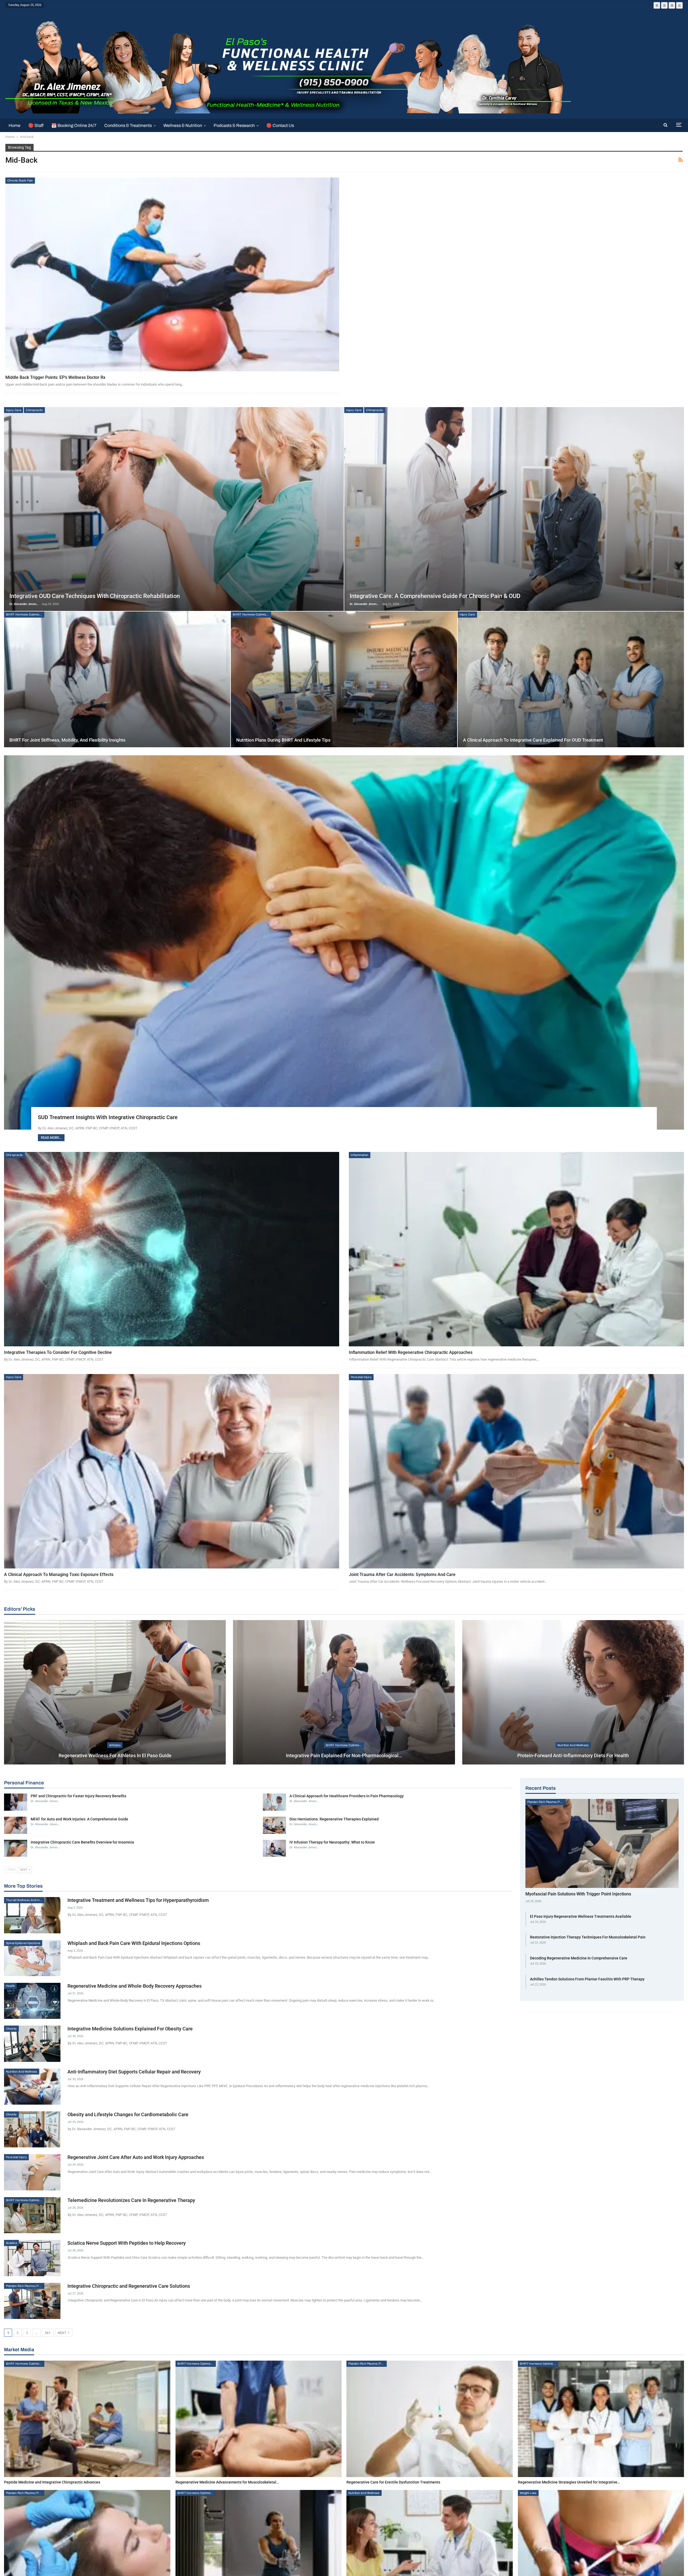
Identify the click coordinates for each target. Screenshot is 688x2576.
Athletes (115, 1745)
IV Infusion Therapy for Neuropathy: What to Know (332, 1842)
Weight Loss (528, 2493)
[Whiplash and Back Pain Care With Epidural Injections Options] (32, 1958)
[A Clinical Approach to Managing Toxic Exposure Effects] (172, 1471)
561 (48, 2333)
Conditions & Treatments (128, 125)
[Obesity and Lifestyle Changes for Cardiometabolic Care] (32, 2129)
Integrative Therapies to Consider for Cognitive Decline (58, 1352)
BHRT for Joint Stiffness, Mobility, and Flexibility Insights (67, 740)
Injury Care (14, 410)
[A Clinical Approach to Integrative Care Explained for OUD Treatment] (571, 679)
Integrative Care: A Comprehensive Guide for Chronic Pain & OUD (435, 596)
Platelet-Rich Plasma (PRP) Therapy (25, 2286)
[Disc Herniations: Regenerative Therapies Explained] (274, 1825)
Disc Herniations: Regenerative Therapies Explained (334, 1819)
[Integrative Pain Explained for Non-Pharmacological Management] (344, 1692)
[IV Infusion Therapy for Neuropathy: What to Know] (274, 1848)
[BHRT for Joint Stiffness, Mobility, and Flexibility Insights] (117, 679)
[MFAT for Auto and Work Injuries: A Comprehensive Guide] (16, 1825)
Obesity (11, 2029)
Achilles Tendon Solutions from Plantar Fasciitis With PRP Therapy (587, 1979)
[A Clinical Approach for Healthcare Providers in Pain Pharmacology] (274, 1802)
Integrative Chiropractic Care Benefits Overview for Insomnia (82, 1842)
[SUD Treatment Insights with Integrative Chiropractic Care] (344, 942)
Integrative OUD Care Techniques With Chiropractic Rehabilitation (95, 596)
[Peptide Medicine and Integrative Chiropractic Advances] (87, 2419)
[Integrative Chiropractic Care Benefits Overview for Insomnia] (16, 1848)
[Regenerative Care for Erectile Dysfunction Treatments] (430, 2419)
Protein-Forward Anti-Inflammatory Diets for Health (573, 1755)
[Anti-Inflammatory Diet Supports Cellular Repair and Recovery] (32, 2087)
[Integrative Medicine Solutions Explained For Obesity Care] (32, 2044)
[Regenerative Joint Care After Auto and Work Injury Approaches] (32, 2172)
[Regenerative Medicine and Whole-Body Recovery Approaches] (32, 2001)
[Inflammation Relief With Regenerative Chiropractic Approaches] (516, 1249)
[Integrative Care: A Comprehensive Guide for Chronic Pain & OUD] (514, 509)
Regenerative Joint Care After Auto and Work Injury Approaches (136, 2157)
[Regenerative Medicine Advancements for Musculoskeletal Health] (259, 2419)
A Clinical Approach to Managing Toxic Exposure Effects (59, 1575)
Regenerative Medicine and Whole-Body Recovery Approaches (135, 1986)
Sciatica (11, 2243)
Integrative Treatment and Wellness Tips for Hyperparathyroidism (138, 1900)
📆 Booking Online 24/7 (74, 125)
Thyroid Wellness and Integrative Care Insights (25, 1900)
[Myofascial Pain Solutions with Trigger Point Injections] (602, 1843)
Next (62, 2333)
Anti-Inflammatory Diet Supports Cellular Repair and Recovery (134, 2072)
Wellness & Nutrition (183, 125)
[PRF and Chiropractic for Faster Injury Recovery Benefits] (16, 1802)
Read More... (51, 1138)
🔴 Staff (36, 125)
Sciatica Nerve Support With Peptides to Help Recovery (127, 2243)
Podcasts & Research (234, 125)
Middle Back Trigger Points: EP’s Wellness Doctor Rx (55, 377)
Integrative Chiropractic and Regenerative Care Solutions (129, 2286)
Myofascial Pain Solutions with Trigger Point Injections (578, 1894)
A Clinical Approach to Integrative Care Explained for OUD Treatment (533, 740)
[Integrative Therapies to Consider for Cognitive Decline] (172, 1249)
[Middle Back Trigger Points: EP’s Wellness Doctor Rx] (172, 274)
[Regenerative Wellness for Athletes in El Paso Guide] (115, 1692)
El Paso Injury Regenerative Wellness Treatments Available (581, 1916)
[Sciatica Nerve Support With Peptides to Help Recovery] (32, 2258)
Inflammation (360, 1155)
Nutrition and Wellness (573, 1745)
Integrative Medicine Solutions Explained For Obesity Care (130, 2029)
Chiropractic (34, 410)
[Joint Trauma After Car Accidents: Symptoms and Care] (516, 1471)
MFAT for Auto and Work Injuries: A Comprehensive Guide (79, 1819)
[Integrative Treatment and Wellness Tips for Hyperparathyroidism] (32, 1915)
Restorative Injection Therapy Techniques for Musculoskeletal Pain (588, 1937)
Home (15, 125)
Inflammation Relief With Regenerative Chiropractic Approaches (411, 1352)
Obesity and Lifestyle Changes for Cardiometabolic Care (128, 2114)
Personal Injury (361, 1377)
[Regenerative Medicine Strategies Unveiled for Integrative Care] (601, 2419)
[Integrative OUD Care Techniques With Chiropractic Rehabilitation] (174, 509)
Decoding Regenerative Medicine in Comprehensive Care (579, 1958)
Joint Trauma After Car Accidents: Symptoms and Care (402, 1575)
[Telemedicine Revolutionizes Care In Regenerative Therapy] (32, 2215)
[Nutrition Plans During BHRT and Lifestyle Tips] (344, 679)
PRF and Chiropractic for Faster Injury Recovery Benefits (78, 1796)
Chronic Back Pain (20, 180)
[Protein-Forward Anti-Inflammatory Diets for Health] (573, 1692)
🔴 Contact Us (280, 125)
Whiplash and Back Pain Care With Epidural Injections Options (134, 1943)
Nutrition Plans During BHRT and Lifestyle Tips (283, 740)
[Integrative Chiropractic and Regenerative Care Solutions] (32, 2301)
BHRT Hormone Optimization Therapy (25, 614)
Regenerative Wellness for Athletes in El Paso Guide (115, 1755)
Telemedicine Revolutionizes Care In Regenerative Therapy (131, 2200)
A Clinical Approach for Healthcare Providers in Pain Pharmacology (347, 1796)
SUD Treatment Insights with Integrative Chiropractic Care (108, 1117)
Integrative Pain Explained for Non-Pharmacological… (344, 1755)
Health (10, 1986)
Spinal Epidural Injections (23, 1943)
